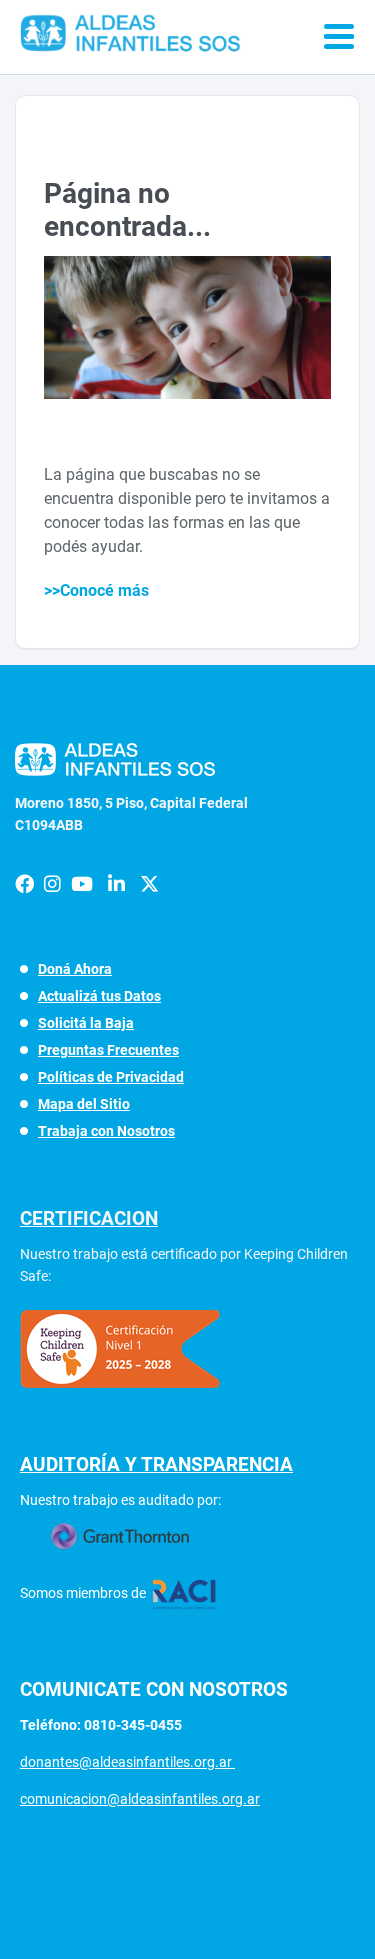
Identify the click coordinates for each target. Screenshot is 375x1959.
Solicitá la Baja (86, 1023)
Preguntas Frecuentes (108, 1050)
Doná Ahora (75, 969)
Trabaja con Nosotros (106, 1131)
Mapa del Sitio (84, 1104)
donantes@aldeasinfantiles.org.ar (127, 1762)
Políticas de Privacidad (111, 1077)
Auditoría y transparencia (156, 1464)
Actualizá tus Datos (99, 996)
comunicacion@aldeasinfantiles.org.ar (140, 1799)
